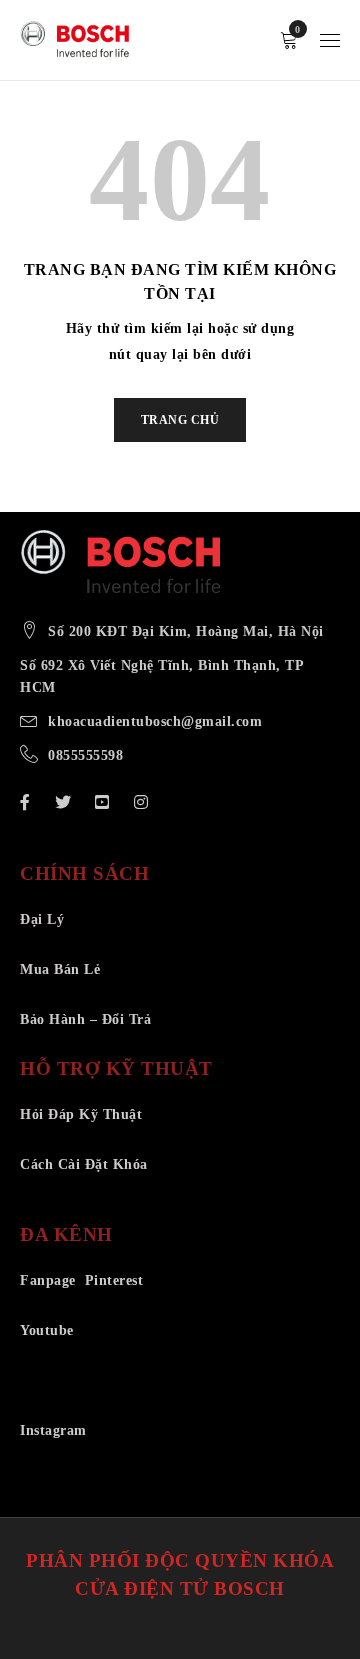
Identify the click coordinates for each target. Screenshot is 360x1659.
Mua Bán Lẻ (60, 969)
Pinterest (114, 1280)
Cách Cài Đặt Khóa (84, 1164)
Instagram (53, 1430)
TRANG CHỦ (180, 420)
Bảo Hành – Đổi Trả (85, 1019)
